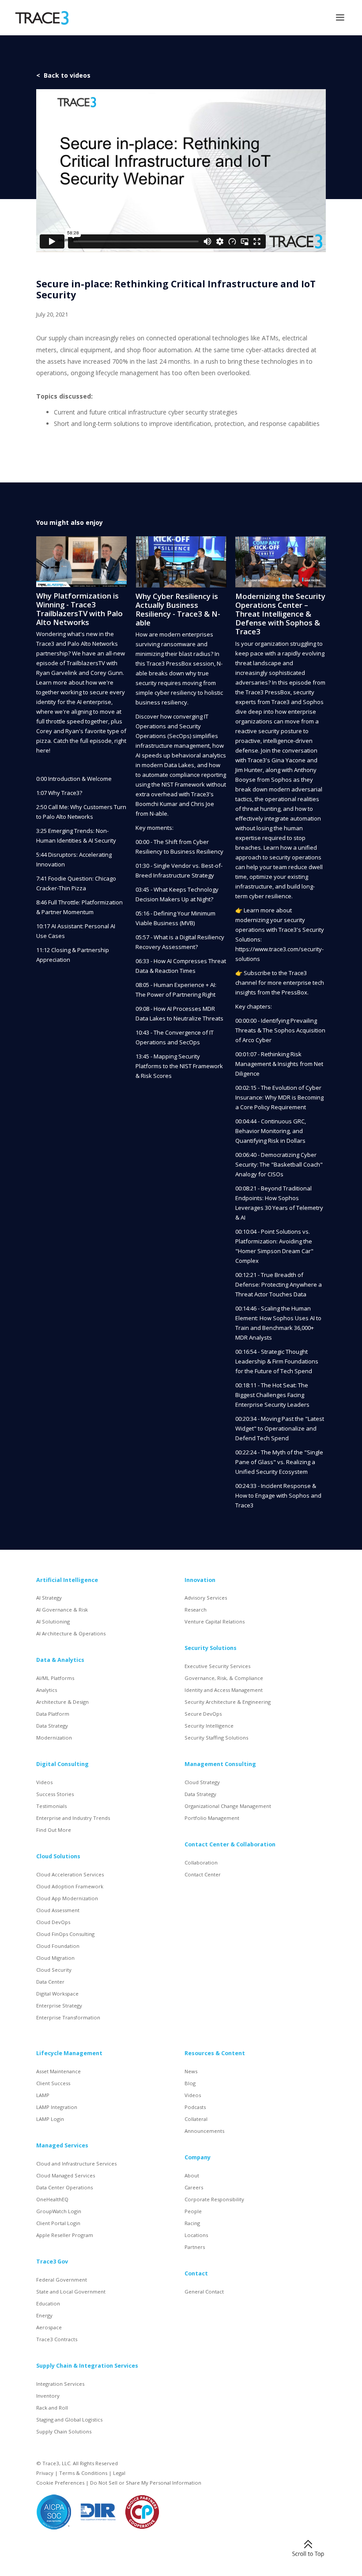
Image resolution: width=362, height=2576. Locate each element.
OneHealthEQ (52, 2199)
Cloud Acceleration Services (70, 1874)
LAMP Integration (57, 2107)
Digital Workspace (57, 1994)
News (191, 2071)
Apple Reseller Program (65, 2235)
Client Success (53, 2083)
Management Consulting (220, 1764)
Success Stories (55, 1794)
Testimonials (51, 1806)
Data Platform (53, 1714)
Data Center (50, 1982)
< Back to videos (63, 75)
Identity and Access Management (224, 1690)
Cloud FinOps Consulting (65, 1934)
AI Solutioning (53, 1621)
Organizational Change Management (228, 1806)
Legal (119, 2473)
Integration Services (60, 2384)
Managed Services (62, 2145)
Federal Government (62, 2280)
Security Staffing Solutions (216, 1738)
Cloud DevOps (53, 1922)
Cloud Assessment (58, 1910)
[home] (42, 18)
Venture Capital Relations (215, 1621)
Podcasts (195, 2107)
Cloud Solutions (58, 1856)
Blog (190, 2083)
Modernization (54, 1738)
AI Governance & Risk (62, 1610)
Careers (194, 2187)
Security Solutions (211, 1648)
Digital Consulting (62, 1764)
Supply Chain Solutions (64, 2431)
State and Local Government (71, 2292)
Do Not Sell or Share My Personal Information (146, 2483)
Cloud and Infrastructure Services (76, 2164)
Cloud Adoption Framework (70, 1886)
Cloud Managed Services (66, 2175)
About (192, 2175)
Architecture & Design (62, 1702)
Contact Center (203, 1874)
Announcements (204, 2131)
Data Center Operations (64, 2187)
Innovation (200, 1580)
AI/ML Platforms (55, 1678)
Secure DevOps (203, 1714)
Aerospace (49, 2327)
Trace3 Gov (52, 2262)
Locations (196, 2235)
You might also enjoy (70, 522)
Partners (195, 2247)
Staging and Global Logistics (69, 2420)
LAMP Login (50, 2119)
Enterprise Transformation (68, 2017)
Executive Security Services (217, 1666)
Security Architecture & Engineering (228, 1702)
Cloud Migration (55, 1958)
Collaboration (201, 1862)
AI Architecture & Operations (71, 1633)
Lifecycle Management (69, 2053)
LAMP (43, 2095)
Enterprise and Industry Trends (73, 1818)
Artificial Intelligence (67, 1580)
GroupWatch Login (59, 2211)
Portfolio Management (212, 1818)
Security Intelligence (209, 1726)
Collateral (196, 2119)
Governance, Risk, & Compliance (224, 1678)
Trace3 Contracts (57, 2339)
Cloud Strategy (202, 1782)
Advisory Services (206, 1598)
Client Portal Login (58, 2223)
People (193, 2211)
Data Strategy (52, 1726)
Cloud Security (54, 1970)
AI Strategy (49, 1598)
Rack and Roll (52, 2408)
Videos (44, 1782)
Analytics (47, 1690)
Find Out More (54, 1830)
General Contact (204, 2292)
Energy (44, 2315)
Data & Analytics (60, 1660)
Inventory (48, 2396)
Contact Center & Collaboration (230, 1844)
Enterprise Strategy (59, 2005)
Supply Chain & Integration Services (87, 2366)
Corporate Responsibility (214, 2199)
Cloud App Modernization (67, 1898)
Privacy (45, 2473)
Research (196, 1610)
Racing (192, 2223)
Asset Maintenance (58, 2071)
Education (48, 2303)
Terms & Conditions (83, 2473)
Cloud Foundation (58, 1946)
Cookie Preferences (60, 2483)
